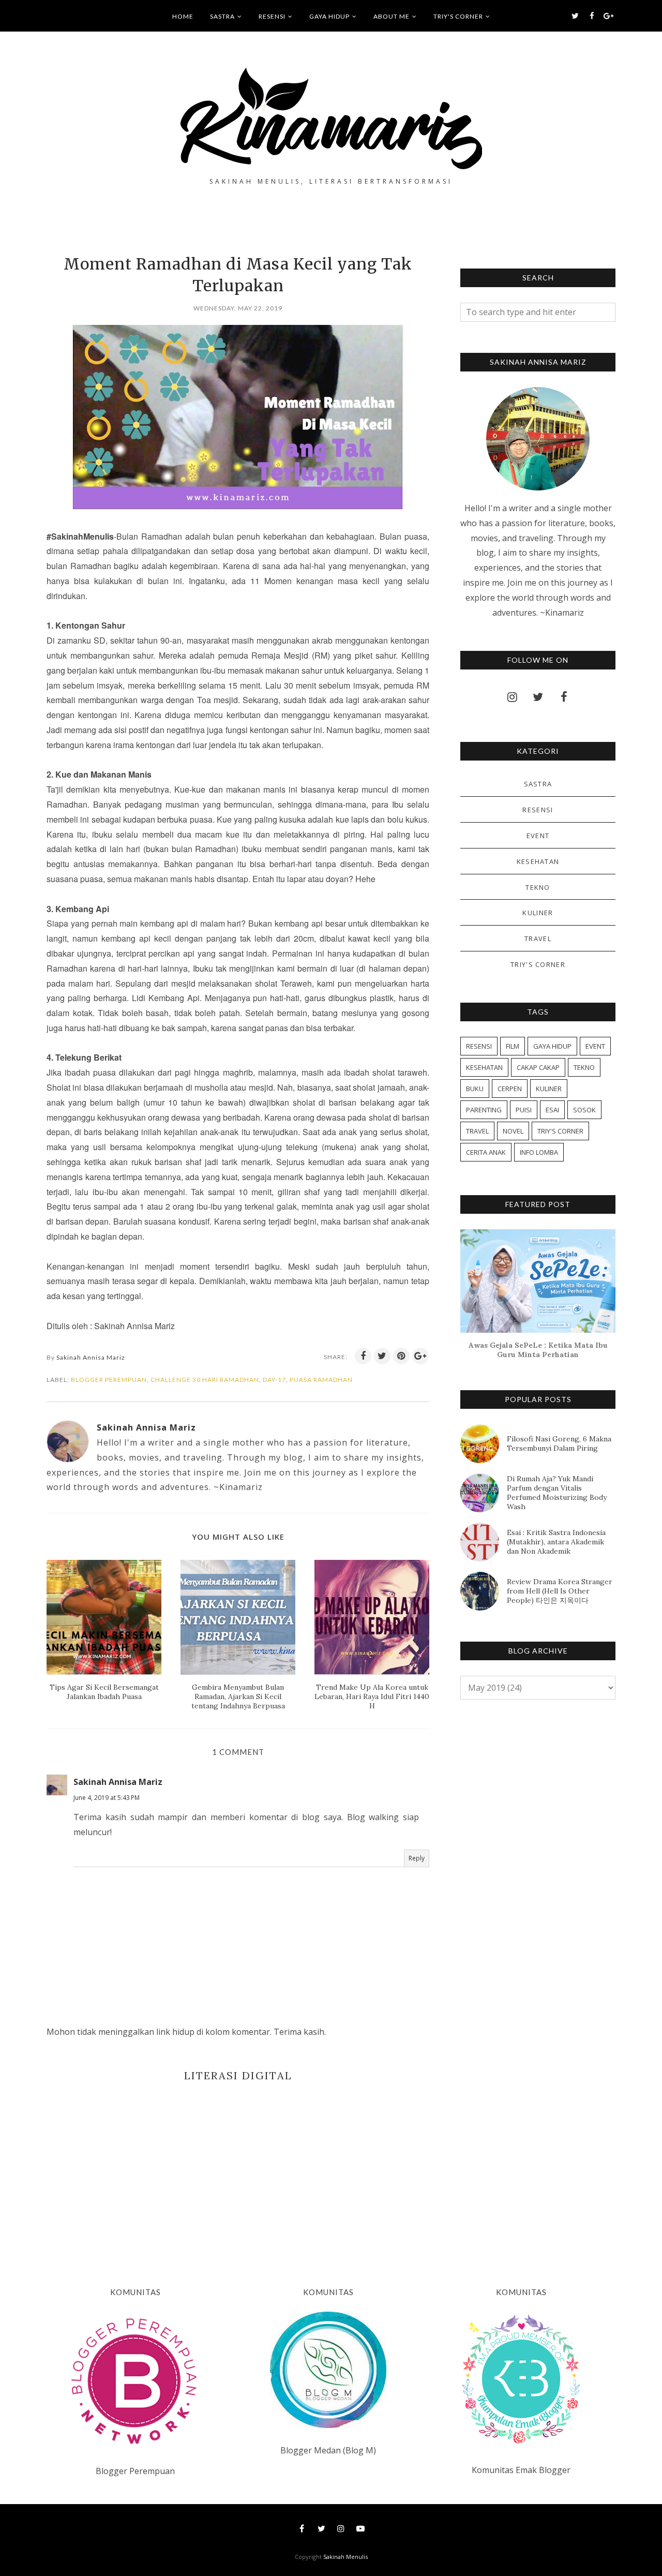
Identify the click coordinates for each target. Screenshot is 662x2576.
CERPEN (510, 1089)
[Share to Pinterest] (401, 1356)
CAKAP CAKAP (538, 1067)
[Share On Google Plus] (420, 1356)
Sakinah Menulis (345, 2557)
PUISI (524, 1110)
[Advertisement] (238, 2169)
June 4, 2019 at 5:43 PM (107, 1798)
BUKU (475, 1089)
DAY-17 (274, 1380)
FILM (513, 1046)
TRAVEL (538, 939)
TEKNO (538, 887)
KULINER (538, 913)
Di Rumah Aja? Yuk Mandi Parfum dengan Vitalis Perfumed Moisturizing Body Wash (557, 1493)
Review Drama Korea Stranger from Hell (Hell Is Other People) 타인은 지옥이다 (560, 1591)
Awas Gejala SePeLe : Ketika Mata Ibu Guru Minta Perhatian (538, 1350)
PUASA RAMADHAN (321, 1380)
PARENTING (484, 1110)
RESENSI (538, 810)
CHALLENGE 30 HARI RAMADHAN (205, 1380)
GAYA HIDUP (552, 1046)
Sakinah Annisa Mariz (118, 1782)
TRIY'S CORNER (538, 964)
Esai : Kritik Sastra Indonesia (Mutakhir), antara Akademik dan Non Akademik (556, 1542)
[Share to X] (382, 1356)
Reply (417, 1858)
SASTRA (538, 784)
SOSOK (584, 1110)
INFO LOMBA (539, 1152)
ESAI (552, 1110)
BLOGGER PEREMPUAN (109, 1380)
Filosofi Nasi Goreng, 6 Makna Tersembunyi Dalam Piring (559, 1443)
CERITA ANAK (486, 1152)
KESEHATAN (538, 861)
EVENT (538, 836)
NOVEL (513, 1131)
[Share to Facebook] (363, 1356)
